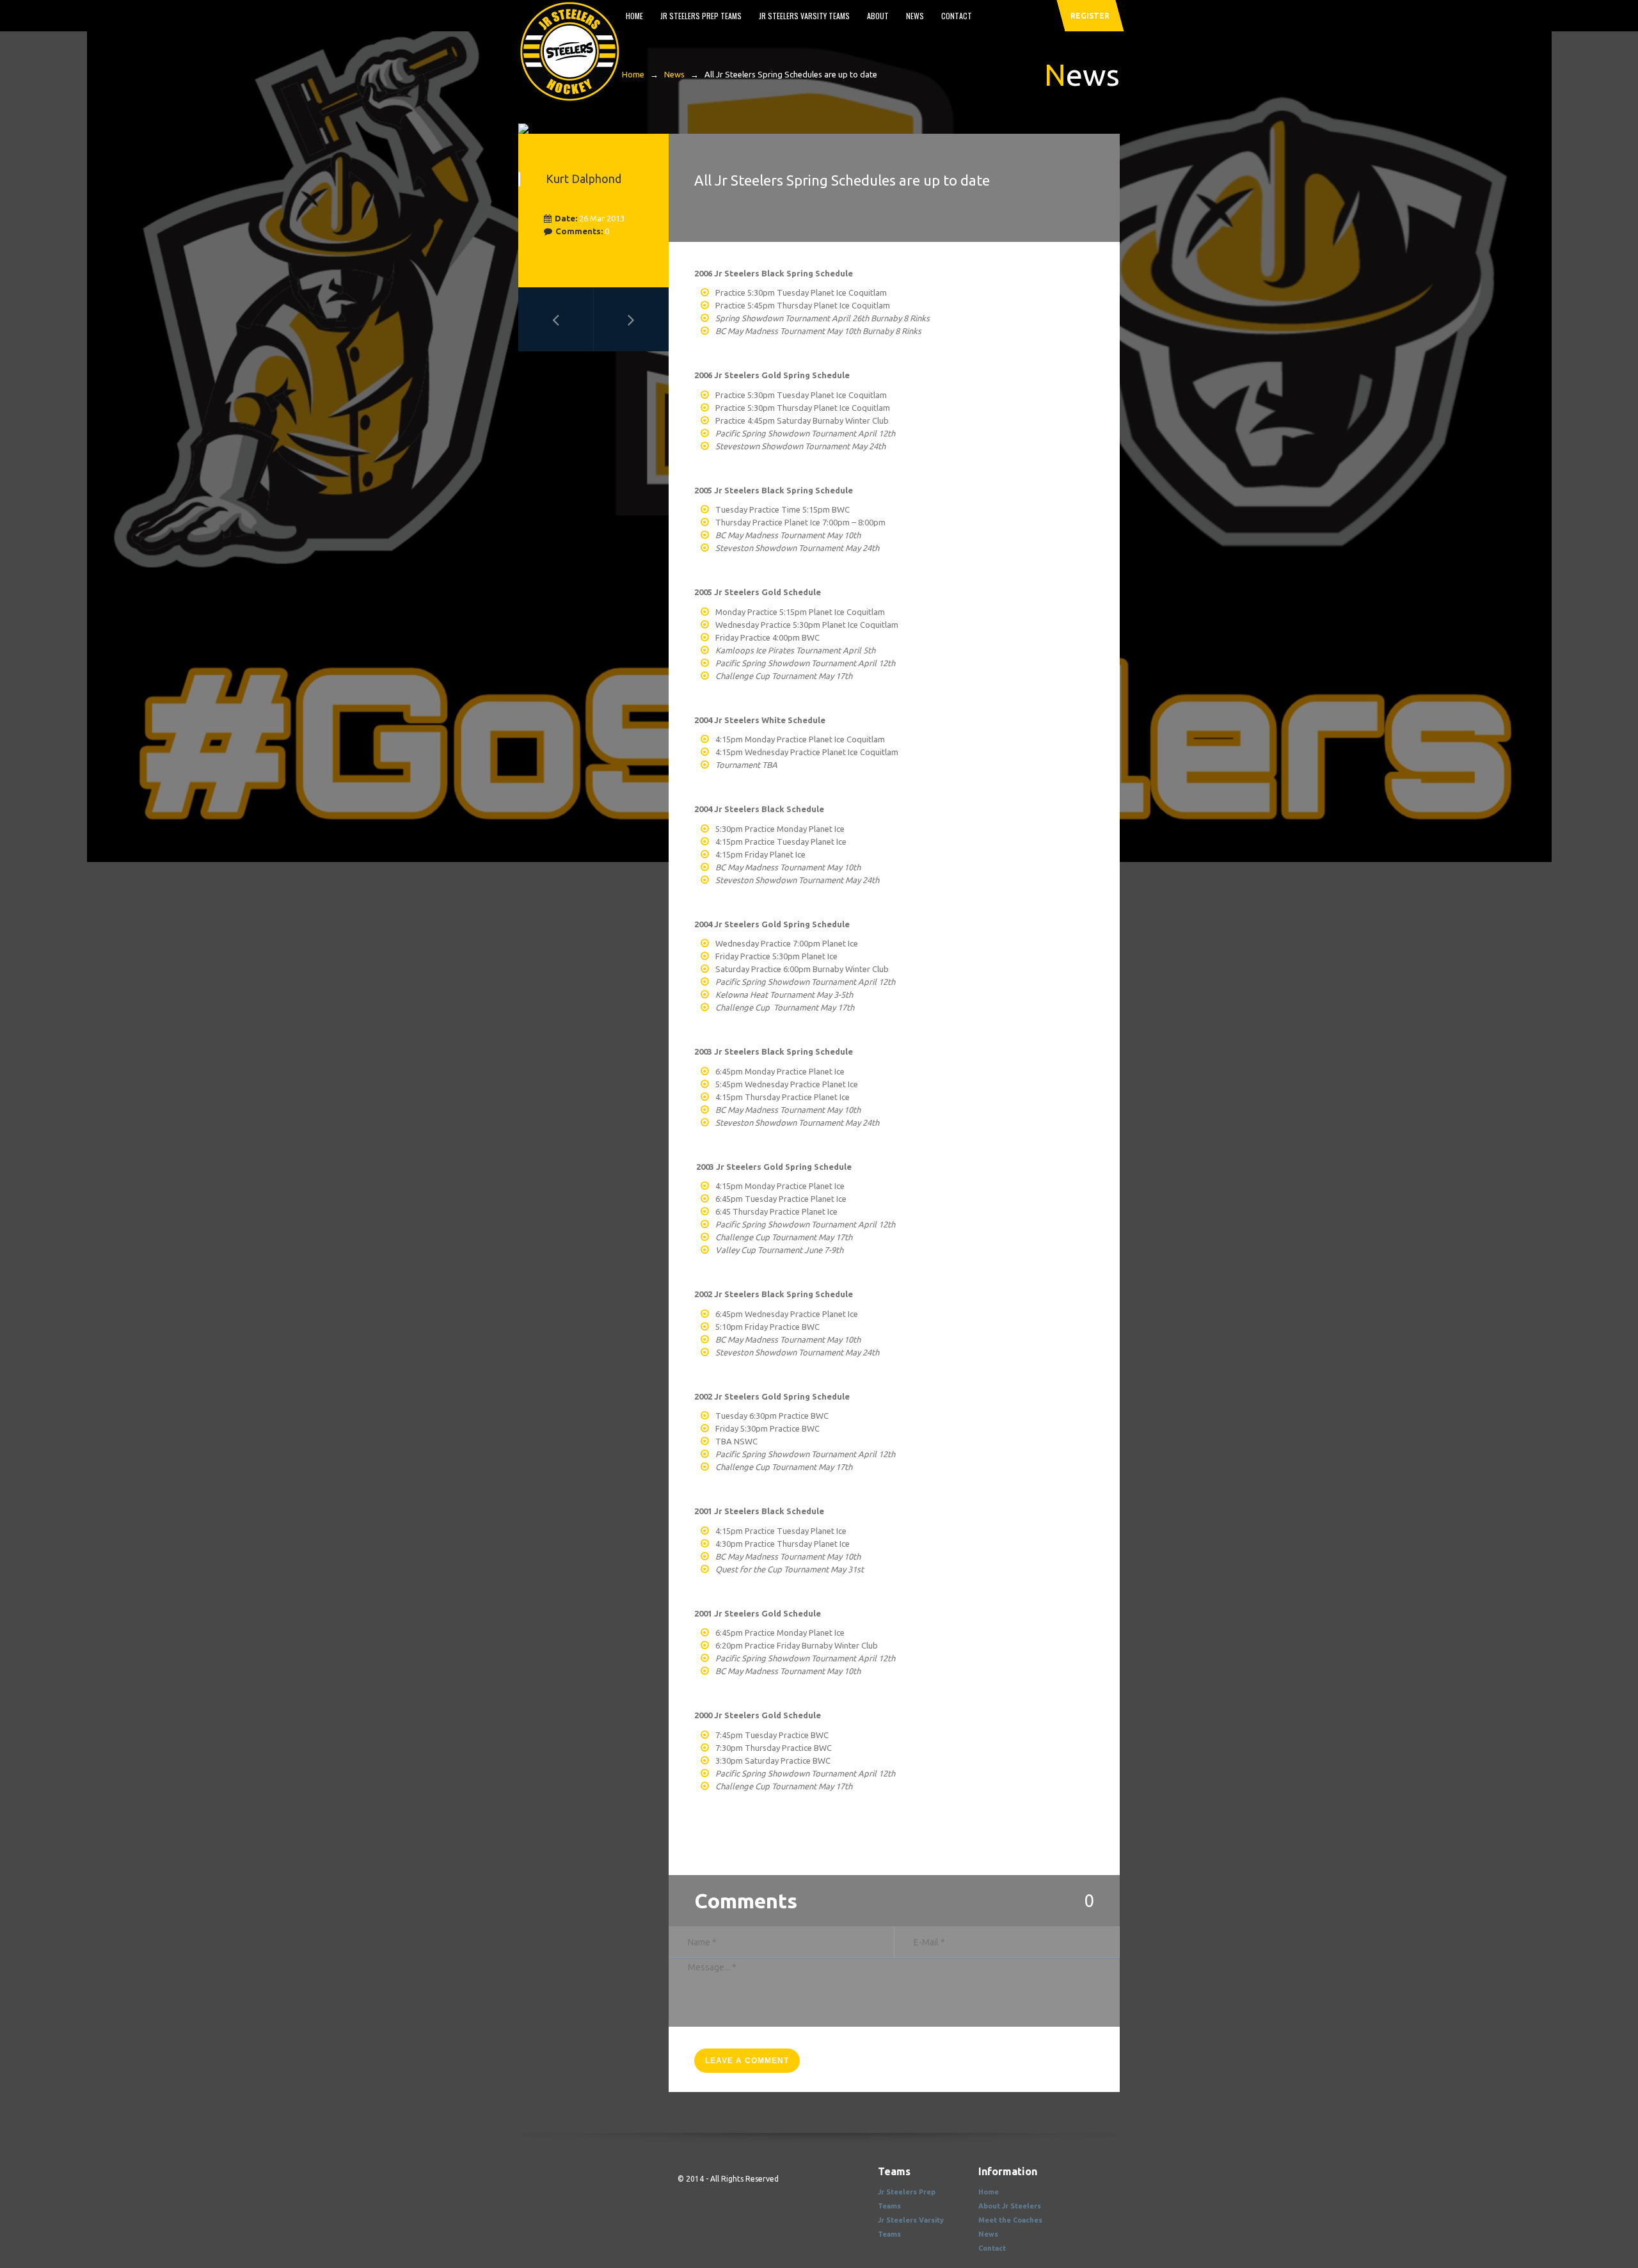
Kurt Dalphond (584, 179)
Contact (957, 16)
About (878, 16)
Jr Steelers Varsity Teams (804, 16)
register (1090, 16)
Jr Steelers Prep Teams (701, 16)
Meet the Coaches (1010, 2220)
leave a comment (747, 2061)
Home (634, 16)
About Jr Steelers (1010, 2206)
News (915, 16)
